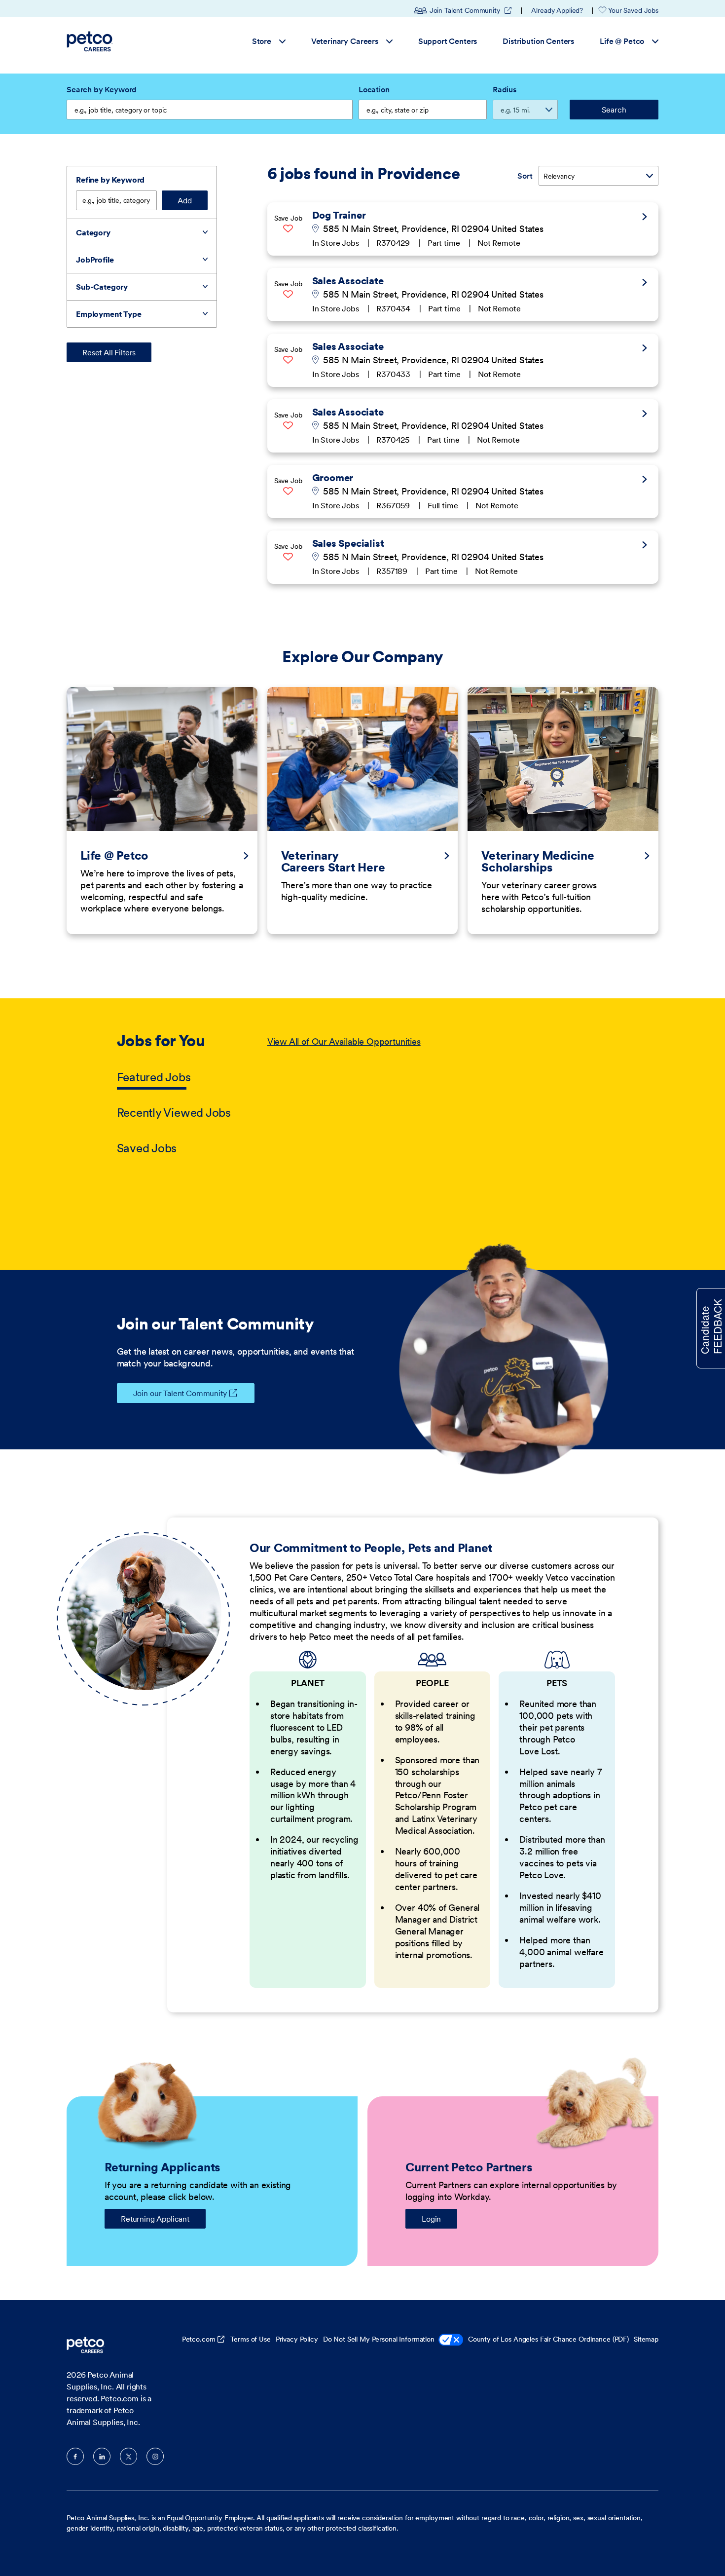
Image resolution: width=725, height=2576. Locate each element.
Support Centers (448, 41)
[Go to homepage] (91, 41)
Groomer (333, 478)
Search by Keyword (102, 89)
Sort (525, 176)
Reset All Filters (109, 352)
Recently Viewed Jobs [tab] (174, 1113)
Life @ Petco (622, 41)
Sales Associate (348, 281)
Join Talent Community (471, 10)
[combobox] (423, 110)
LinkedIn (102, 2456)
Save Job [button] (288, 218)
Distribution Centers (538, 41)
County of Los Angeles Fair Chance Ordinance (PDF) (548, 2339)
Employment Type (109, 314)
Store (262, 41)
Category (93, 232)
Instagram (155, 2456)
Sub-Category (102, 287)
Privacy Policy (297, 2339)
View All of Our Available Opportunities (344, 1042)
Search (614, 110)
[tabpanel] (438, 1096)
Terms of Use (250, 2339)
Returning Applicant (155, 2219)
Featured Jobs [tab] (154, 1077)
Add (185, 200)
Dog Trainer (339, 215)
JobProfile (95, 260)
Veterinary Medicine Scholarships (538, 862)
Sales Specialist (348, 543)
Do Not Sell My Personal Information (379, 2339)
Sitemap (646, 2339)
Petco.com (199, 2339)
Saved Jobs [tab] (147, 1148)
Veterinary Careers (345, 41)
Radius (505, 89)
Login (431, 2219)
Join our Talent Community (180, 1393)
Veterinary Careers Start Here (333, 862)
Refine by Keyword (110, 180)
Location (374, 89)
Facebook (75, 2456)
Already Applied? (557, 10)
